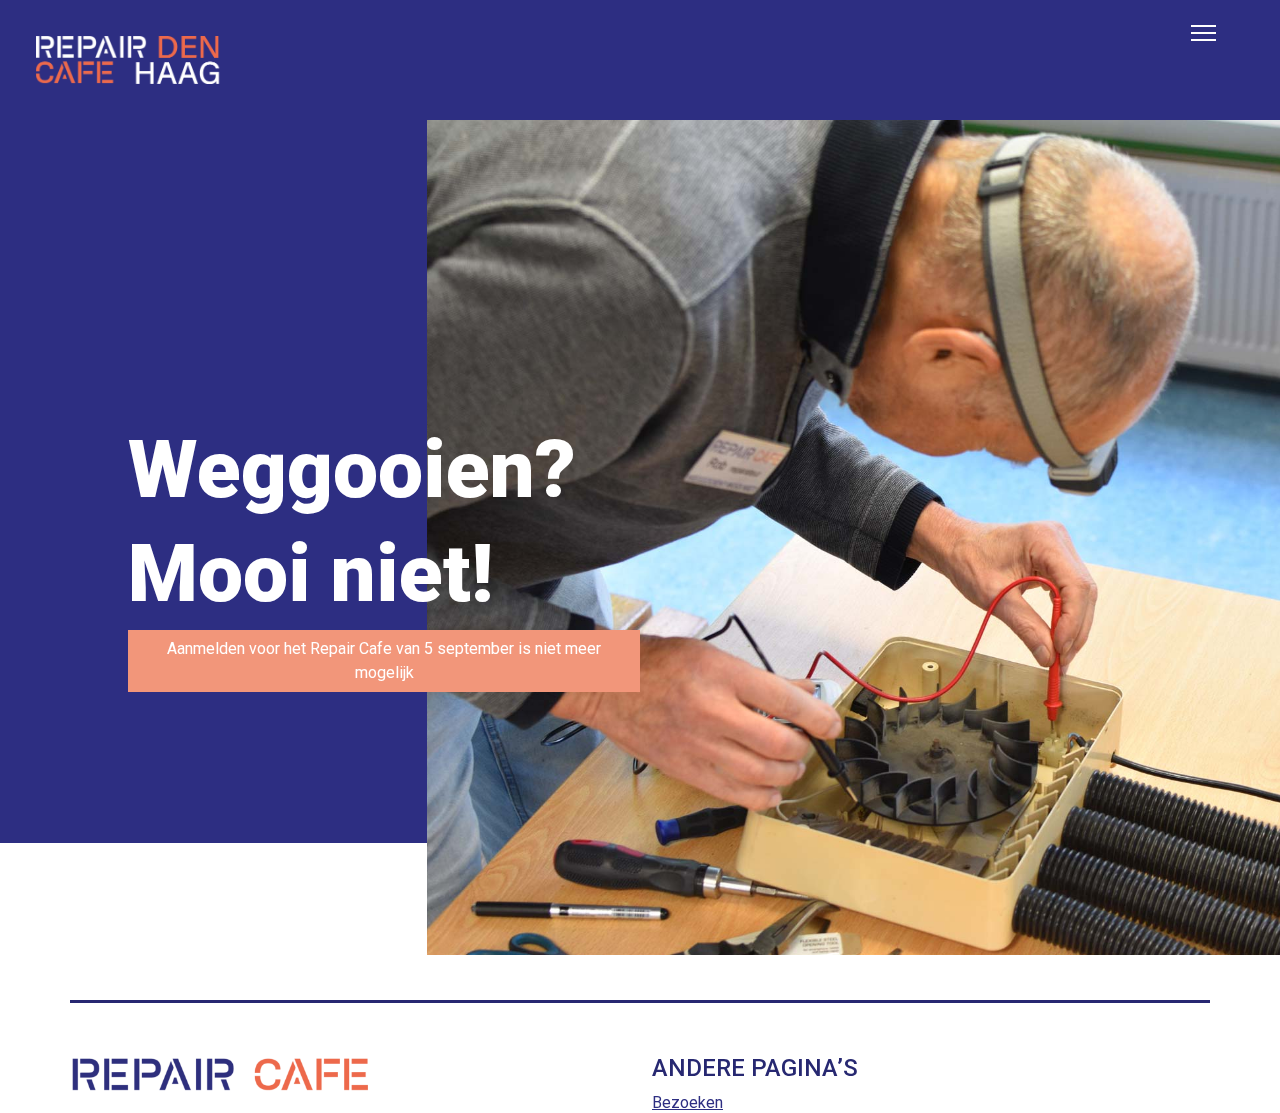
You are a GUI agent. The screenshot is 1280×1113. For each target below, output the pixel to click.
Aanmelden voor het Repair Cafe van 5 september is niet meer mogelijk (384, 660)
